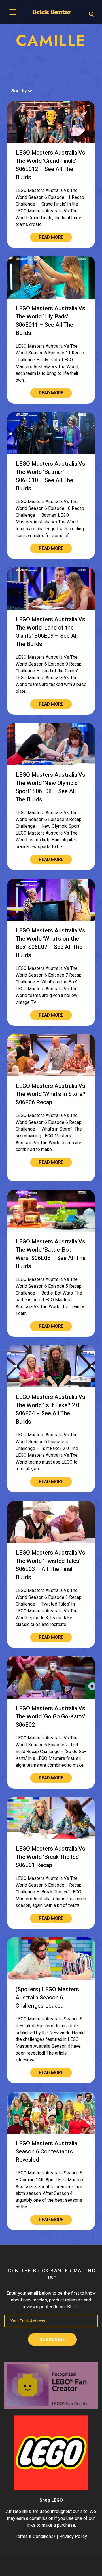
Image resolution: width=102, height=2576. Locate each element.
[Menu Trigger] (13, 12)
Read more (51, 237)
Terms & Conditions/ (35, 2537)
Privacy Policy (73, 2537)
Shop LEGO (51, 2500)
